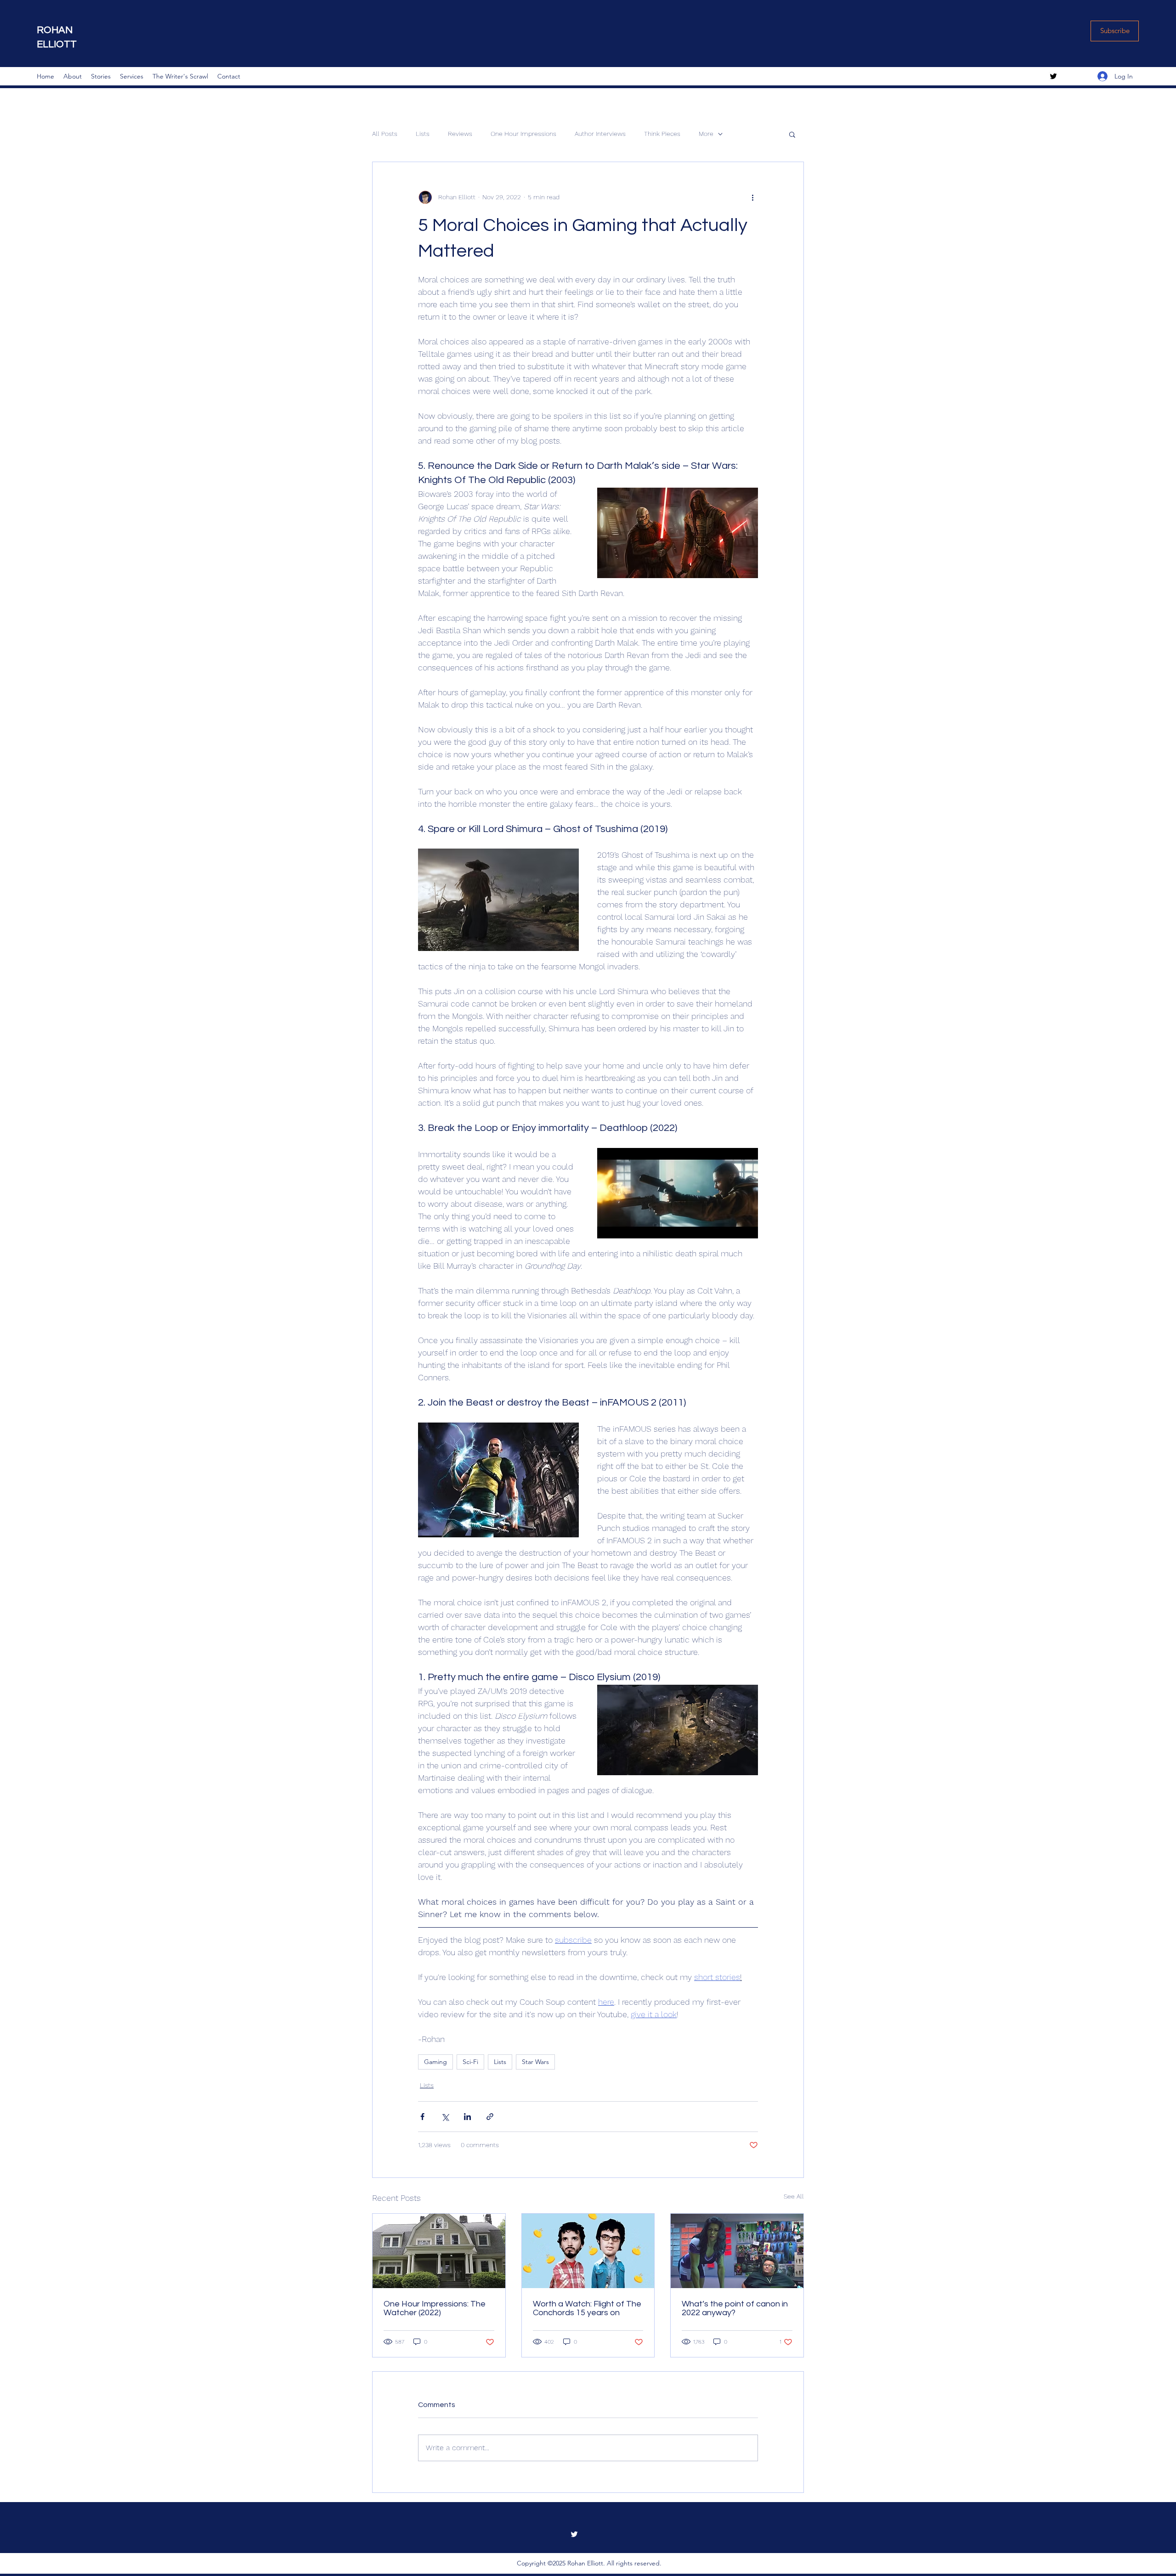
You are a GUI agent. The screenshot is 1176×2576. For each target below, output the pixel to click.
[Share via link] (490, 2117)
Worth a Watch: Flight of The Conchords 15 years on (587, 2308)
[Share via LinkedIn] (467, 2117)
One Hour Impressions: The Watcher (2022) (435, 2308)
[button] (792, 134)
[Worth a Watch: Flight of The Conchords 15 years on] (588, 2251)
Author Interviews (600, 134)
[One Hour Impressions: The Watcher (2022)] (439, 2251)
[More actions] (752, 197)
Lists (423, 134)
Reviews (460, 134)
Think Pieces (662, 134)
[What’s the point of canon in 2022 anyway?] (737, 2251)
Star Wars (535, 2062)
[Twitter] (1053, 76)
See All (794, 2196)
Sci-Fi (470, 2062)
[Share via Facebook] (422, 2117)
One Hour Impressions (523, 134)
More (706, 134)
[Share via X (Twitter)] (445, 2117)
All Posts (385, 134)
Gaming (435, 2062)
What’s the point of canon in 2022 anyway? (735, 2308)
